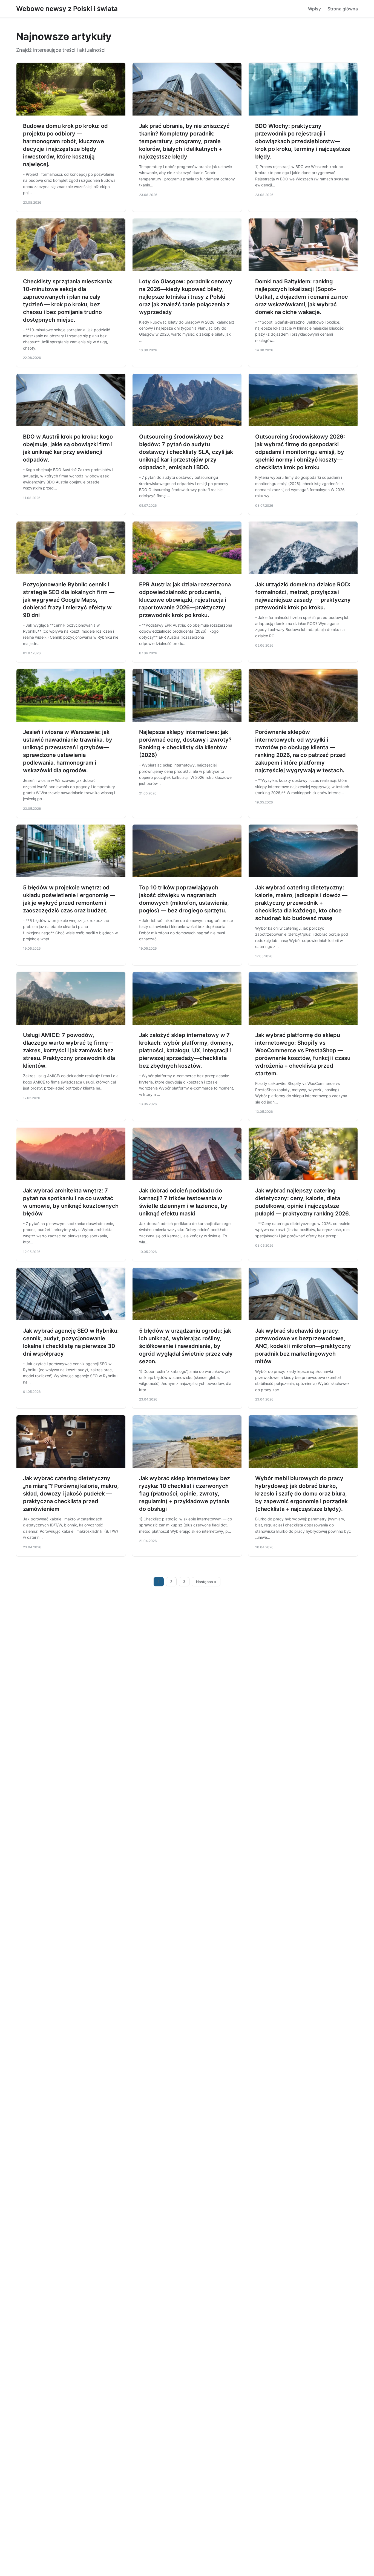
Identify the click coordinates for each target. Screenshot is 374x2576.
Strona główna (343, 9)
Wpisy (314, 9)
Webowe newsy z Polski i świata (67, 9)
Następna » (206, 1582)
